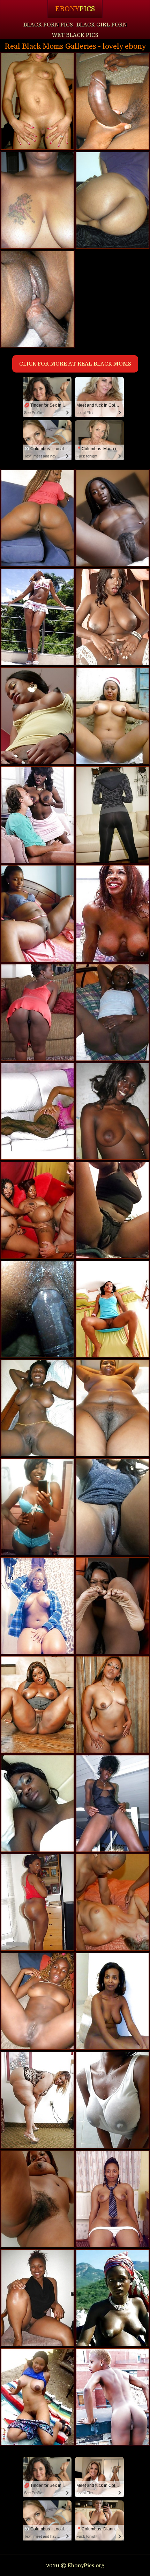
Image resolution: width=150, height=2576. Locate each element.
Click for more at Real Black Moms (75, 364)
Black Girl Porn (102, 25)
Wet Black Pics (75, 35)
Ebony (75, 9)
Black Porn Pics (48, 25)
